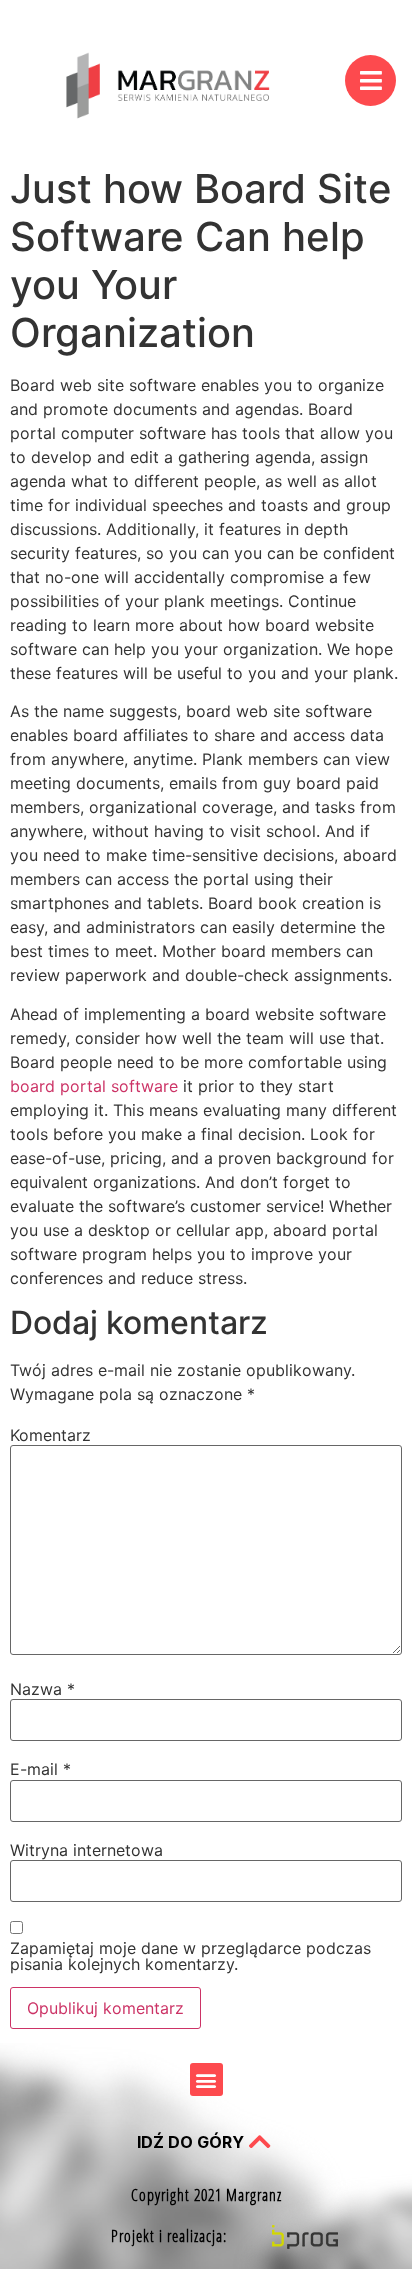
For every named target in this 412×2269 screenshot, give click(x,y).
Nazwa (42, 1689)
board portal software (94, 1086)
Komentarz (50, 1435)
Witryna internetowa (86, 1850)
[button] (206, 2079)
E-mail (40, 1769)
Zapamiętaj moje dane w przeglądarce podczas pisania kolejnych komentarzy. (190, 1956)
